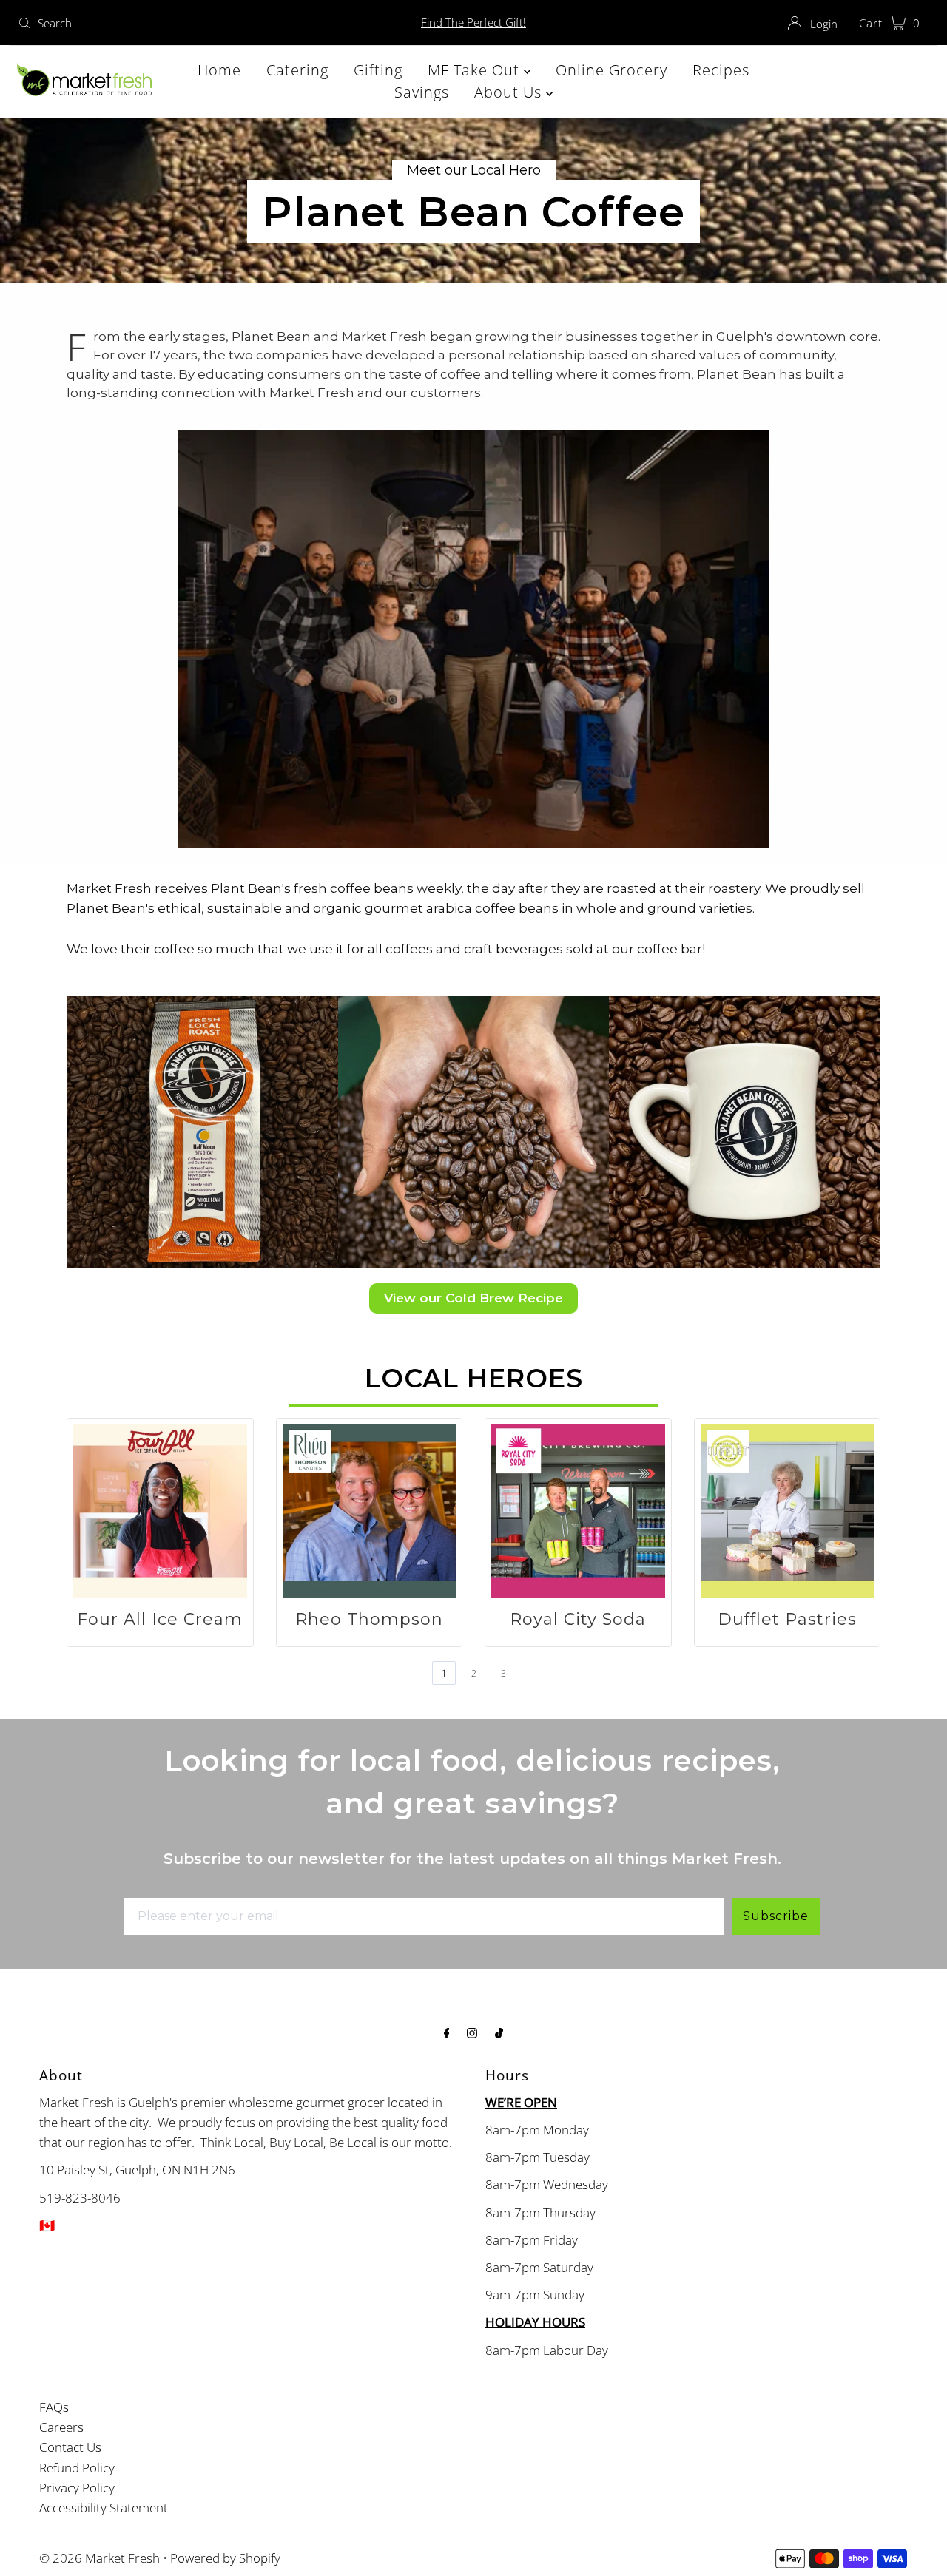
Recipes (721, 70)
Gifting (378, 70)
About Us (510, 92)
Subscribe (776, 1916)
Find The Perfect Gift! (473, 22)
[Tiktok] (499, 2032)
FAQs (54, 2407)
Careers (61, 2427)
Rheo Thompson (369, 1619)
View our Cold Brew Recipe (473, 1298)
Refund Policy (77, 2468)
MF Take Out (476, 70)
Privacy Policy (77, 2488)
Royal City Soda (578, 1619)
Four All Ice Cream (160, 1619)
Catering (297, 70)
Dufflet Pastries (787, 1619)
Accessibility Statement (104, 2508)
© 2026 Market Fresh (100, 2558)
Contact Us (70, 2447)
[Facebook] (447, 2032)
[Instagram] (472, 2032)
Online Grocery (611, 70)
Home (219, 70)
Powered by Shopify (225, 2558)
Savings (422, 92)
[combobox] (162, 23)
